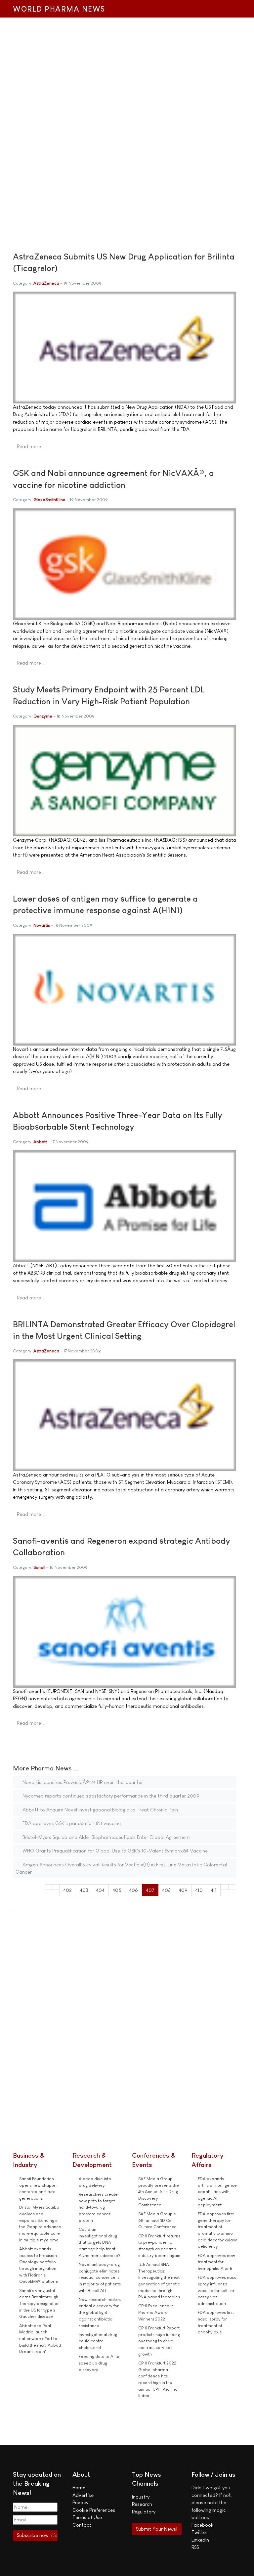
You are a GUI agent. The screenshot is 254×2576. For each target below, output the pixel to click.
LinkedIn (200, 2540)
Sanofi (39, 1567)
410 (199, 1890)
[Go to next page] (224, 1887)
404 (100, 1890)
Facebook (202, 2525)
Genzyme (43, 716)
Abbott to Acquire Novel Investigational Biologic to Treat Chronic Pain (100, 1810)
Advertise (83, 2495)
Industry (141, 2497)
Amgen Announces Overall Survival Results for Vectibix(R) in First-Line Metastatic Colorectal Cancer (121, 1868)
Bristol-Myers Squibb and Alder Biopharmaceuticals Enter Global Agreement (106, 1837)
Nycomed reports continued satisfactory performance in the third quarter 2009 (110, 1796)
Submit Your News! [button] (157, 2529)
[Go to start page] (48, 1887)
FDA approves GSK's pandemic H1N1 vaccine (71, 1823)
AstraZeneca (46, 283)
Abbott (40, 1142)
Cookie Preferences (94, 2510)
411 (214, 1890)
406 (133, 1890)
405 (117, 1890)
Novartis (42, 925)
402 (67, 1890)
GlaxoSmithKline (49, 500)
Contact (82, 2525)
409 (183, 1890)
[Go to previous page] (56, 1887)
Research (142, 2504)
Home (79, 2487)
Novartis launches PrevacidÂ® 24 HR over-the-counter (82, 1782)
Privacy (80, 2502)
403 (84, 1890)
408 (166, 1890)
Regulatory (144, 2512)
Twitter (199, 2532)
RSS (195, 2547)
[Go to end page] (232, 1887)
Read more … (31, 446)
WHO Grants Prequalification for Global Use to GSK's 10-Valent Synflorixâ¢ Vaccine (114, 1851)
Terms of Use (87, 2517)
